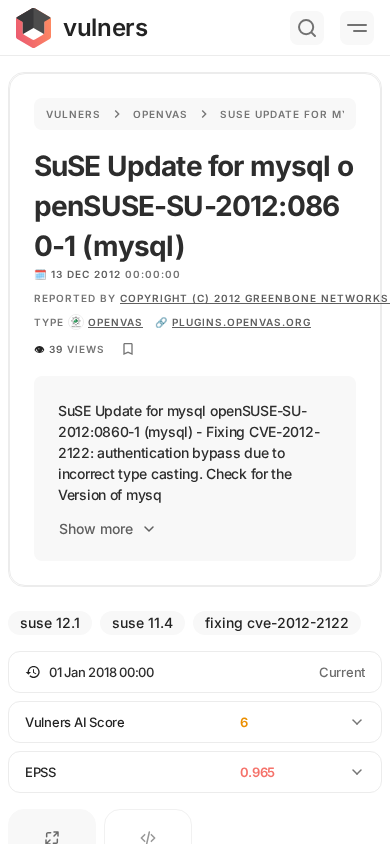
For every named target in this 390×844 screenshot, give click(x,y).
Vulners (73, 114)
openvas (115, 322)
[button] (195, 672)
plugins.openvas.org (241, 322)
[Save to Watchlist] (128, 349)
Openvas (160, 114)
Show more (96, 528)
